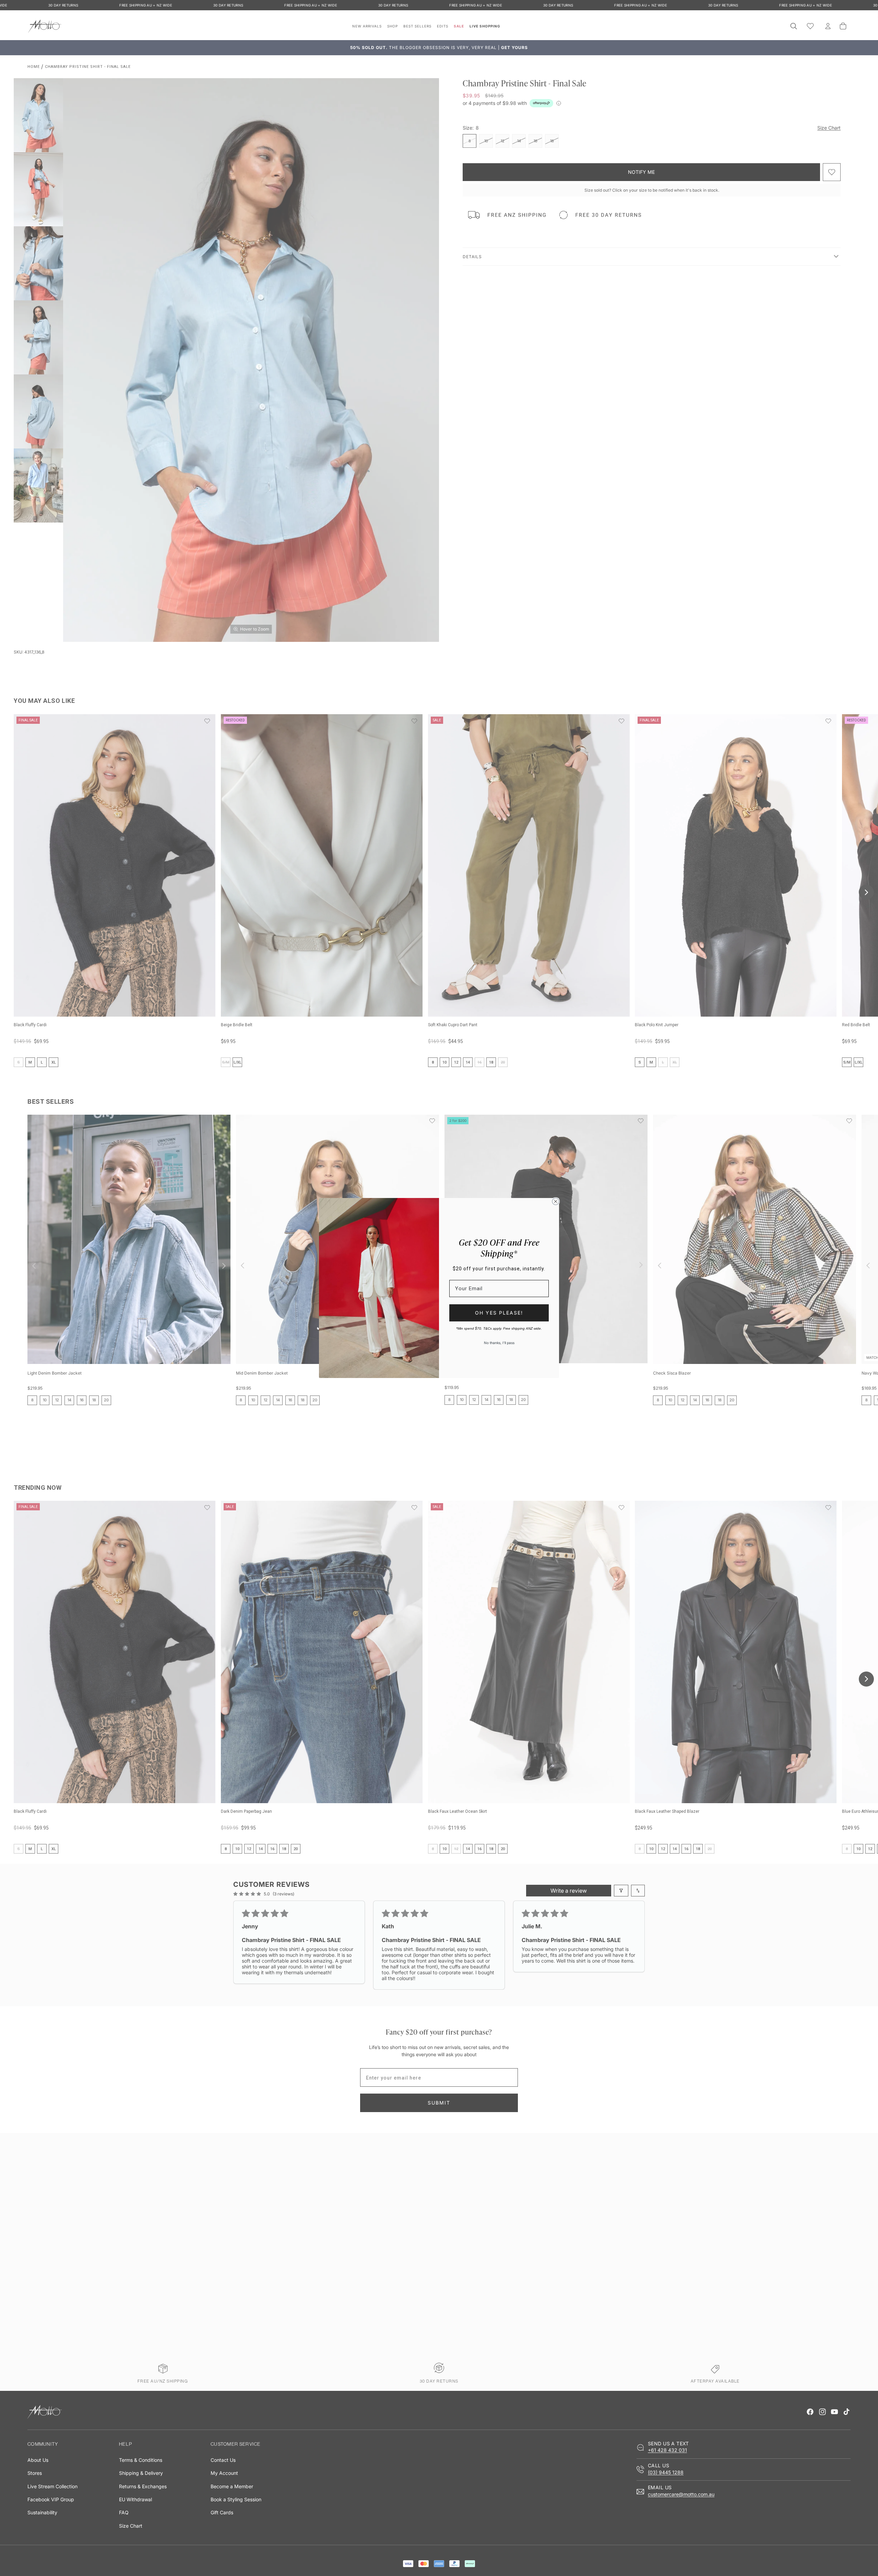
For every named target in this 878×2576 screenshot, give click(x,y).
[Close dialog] (556, 1201)
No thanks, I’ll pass (499, 1343)
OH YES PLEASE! (499, 1313)
